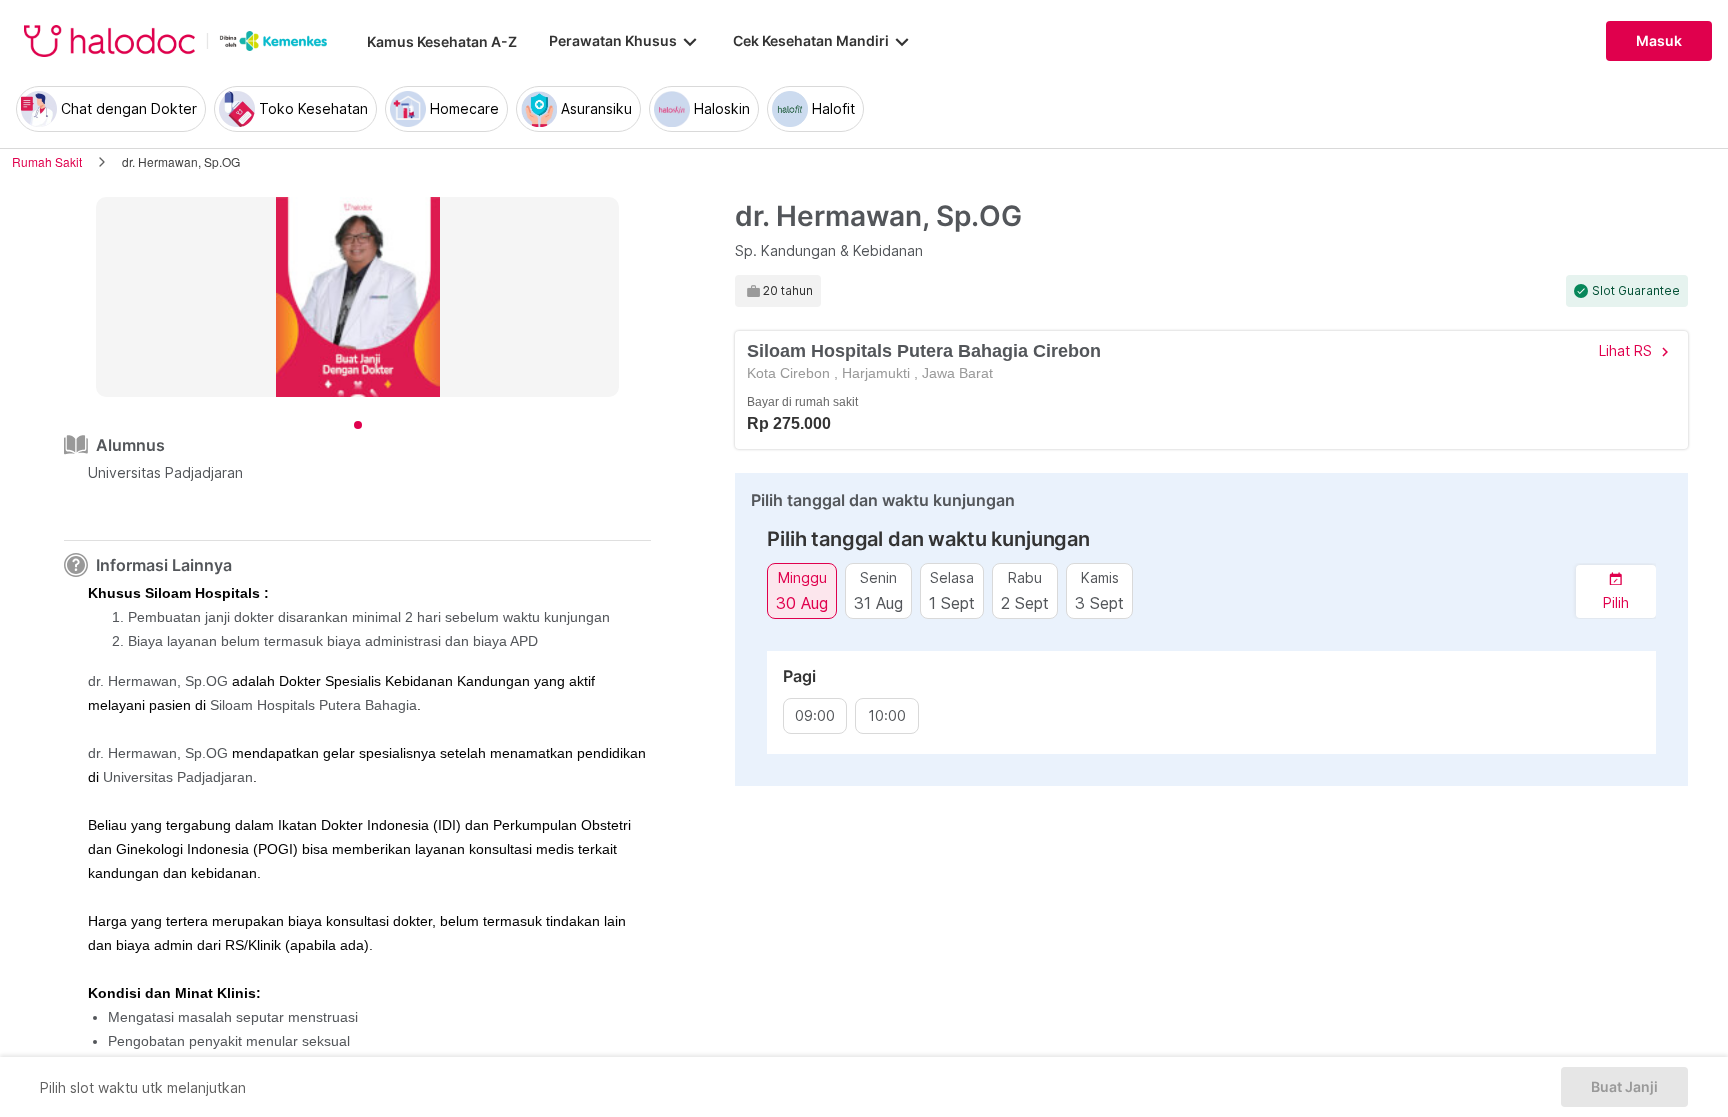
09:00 (815, 716)
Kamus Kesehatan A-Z (442, 41)
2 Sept (1025, 602)
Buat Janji (1624, 1087)
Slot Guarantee (1636, 291)
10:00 (887, 716)
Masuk (1659, 41)
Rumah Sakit (47, 161)
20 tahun (788, 291)
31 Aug (878, 602)
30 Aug (802, 602)
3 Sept (1099, 602)
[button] (1616, 591)
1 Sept (952, 602)
